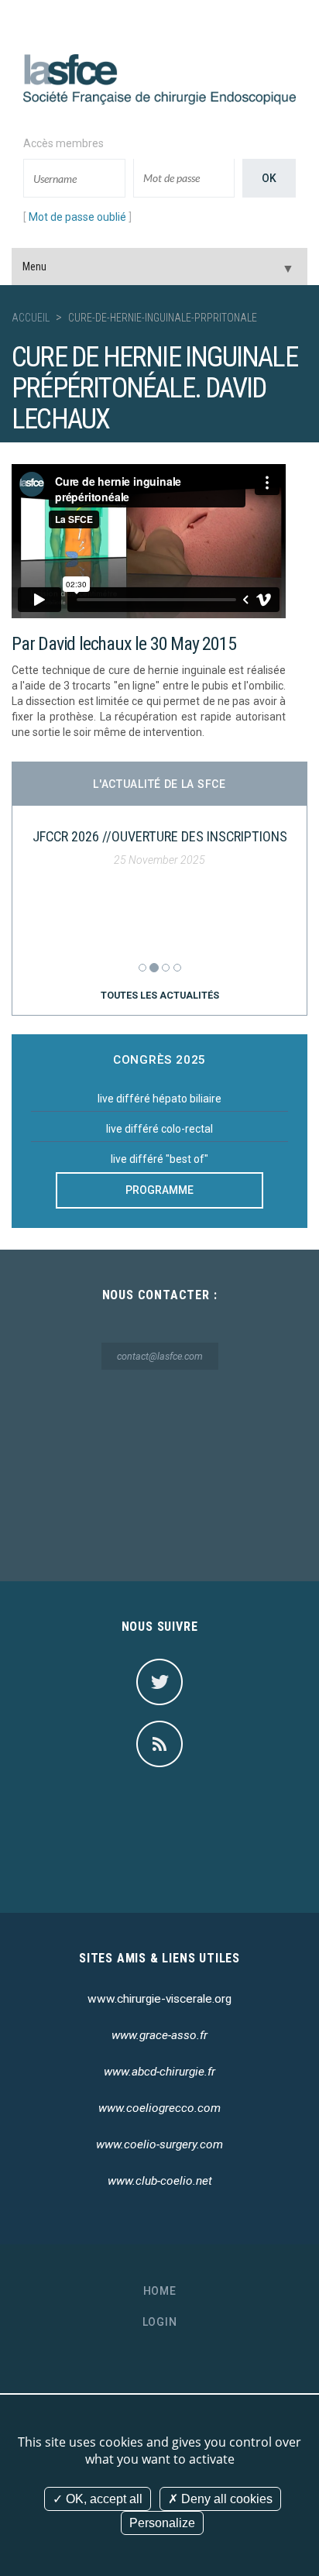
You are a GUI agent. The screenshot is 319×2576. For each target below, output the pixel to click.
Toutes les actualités (160, 995)
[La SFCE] (159, 78)
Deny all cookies (225, 2499)
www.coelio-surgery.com (159, 2144)
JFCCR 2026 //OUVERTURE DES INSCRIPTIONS (160, 836)
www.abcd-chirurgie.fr (159, 2072)
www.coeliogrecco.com (159, 2108)
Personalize (162, 2523)
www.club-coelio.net (160, 2181)
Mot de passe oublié (77, 217)
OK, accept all (103, 2499)
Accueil (31, 318)
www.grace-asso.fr (159, 2035)
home (160, 2291)
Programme (159, 1190)
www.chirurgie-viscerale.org (159, 1999)
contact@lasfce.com (160, 1356)
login (160, 2322)
